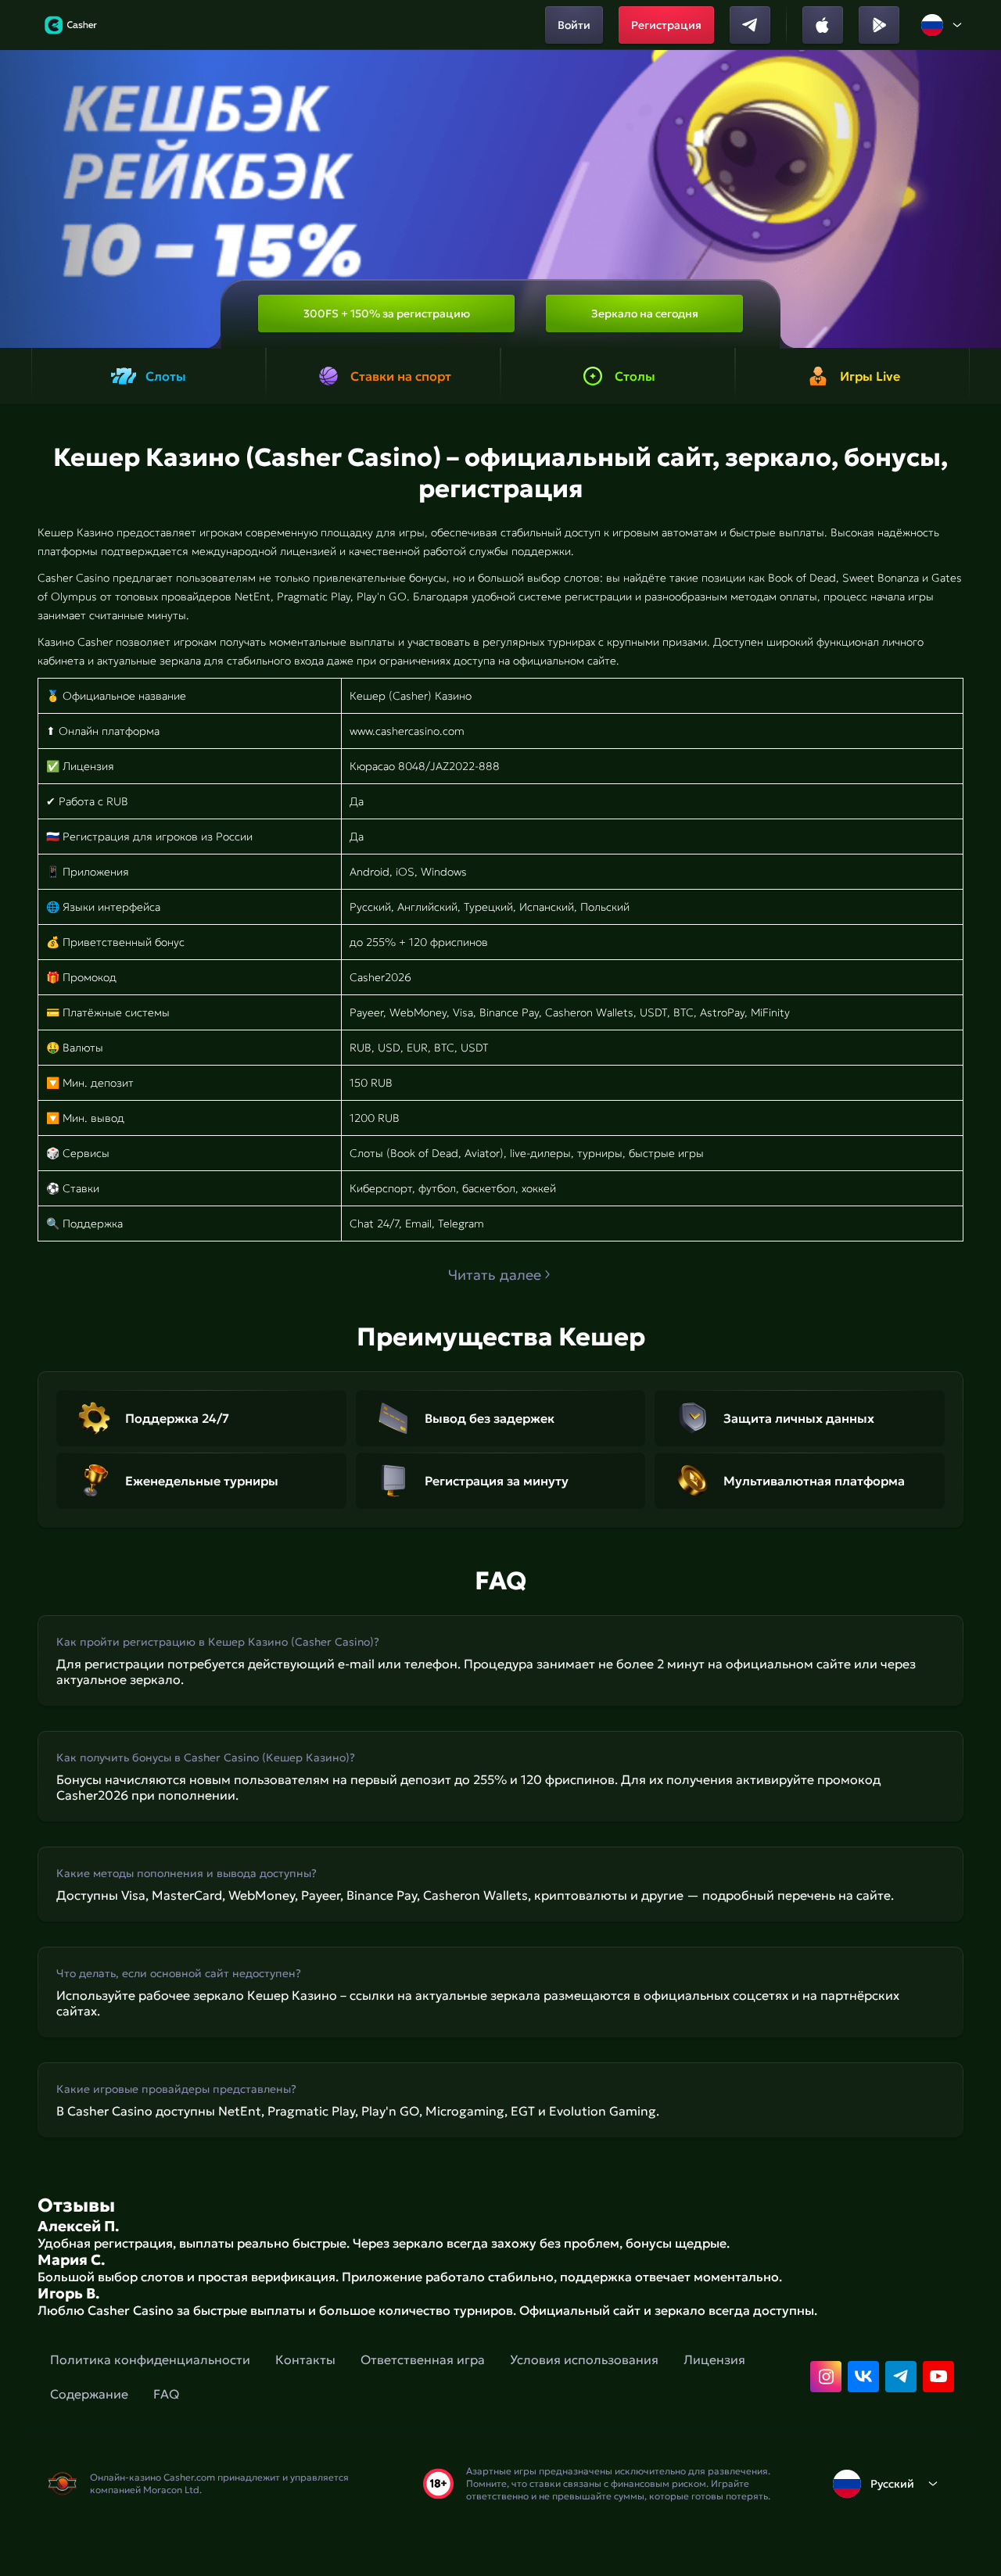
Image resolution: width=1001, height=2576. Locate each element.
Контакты (305, 2359)
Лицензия (714, 2359)
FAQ (166, 2394)
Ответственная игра (423, 2359)
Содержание (89, 2394)
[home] (71, 25)
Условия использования (584, 2359)
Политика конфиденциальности (150, 2359)
